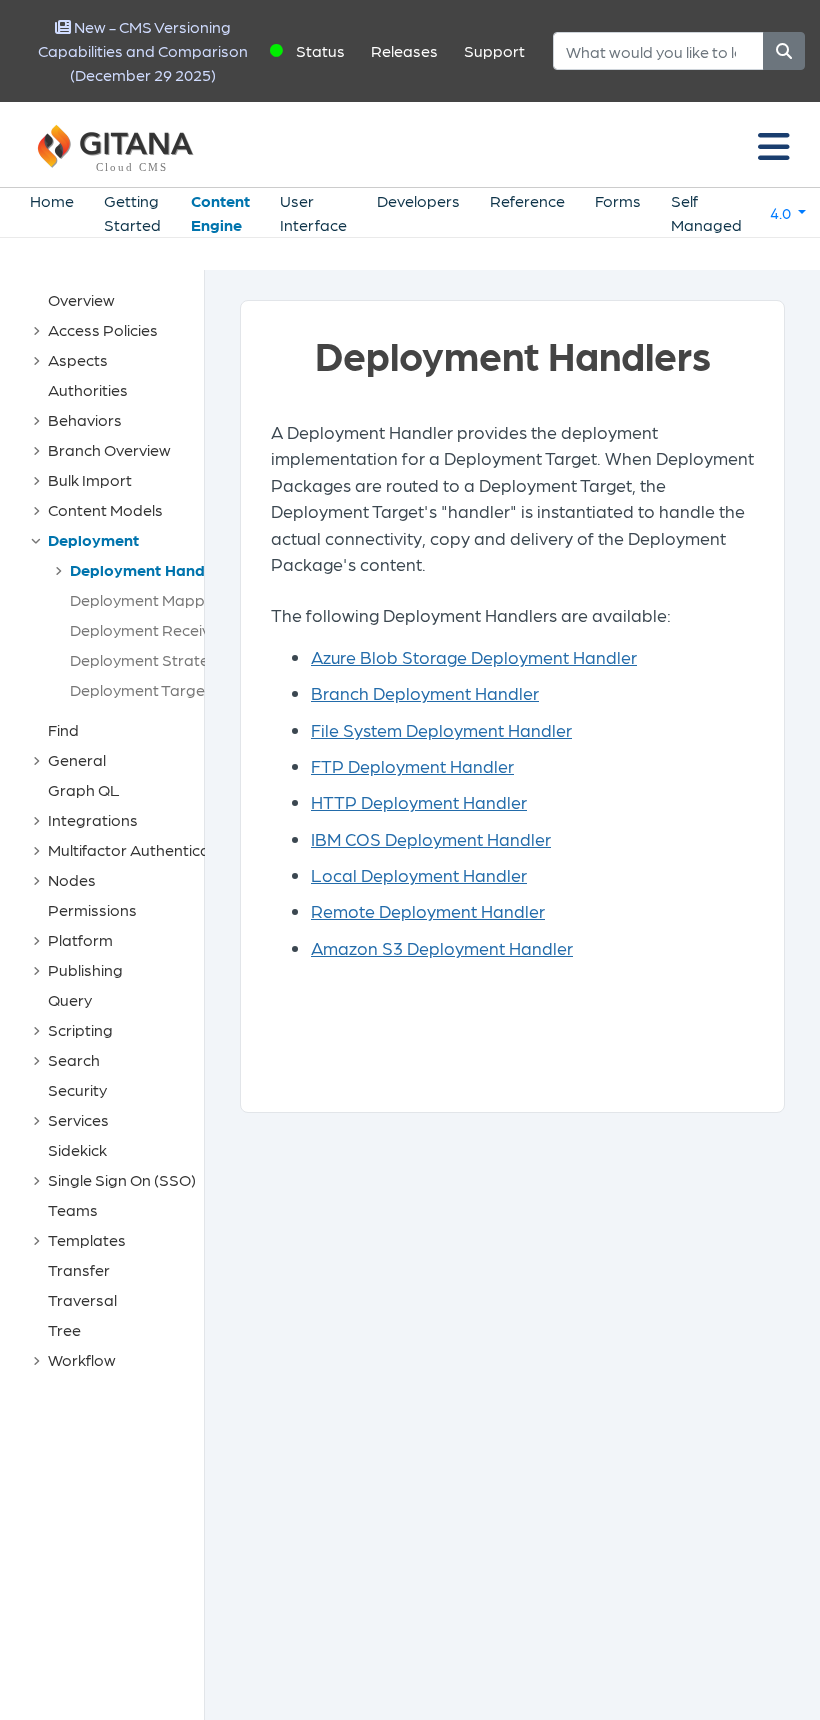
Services (78, 1119)
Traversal (82, 1299)
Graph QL (84, 789)
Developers (418, 200)
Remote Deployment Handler (428, 910)
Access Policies (103, 329)
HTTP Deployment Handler (419, 801)
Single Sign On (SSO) (122, 1179)
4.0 (782, 212)
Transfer (79, 1269)
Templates (87, 1239)
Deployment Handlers (151, 569)
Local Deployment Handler (419, 874)
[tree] (112, 830)
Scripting (80, 1029)
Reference (527, 200)
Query (70, 999)
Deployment (93, 539)
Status (320, 50)
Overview (81, 299)
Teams (73, 1209)
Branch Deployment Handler (425, 692)
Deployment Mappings (152, 599)
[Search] (784, 51)
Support (494, 50)
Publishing (85, 969)
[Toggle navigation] (774, 145)
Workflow (82, 1359)
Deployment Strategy (148, 659)
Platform (80, 939)
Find (63, 729)
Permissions (92, 909)
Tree (64, 1329)
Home (52, 200)
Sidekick (77, 1149)
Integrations (93, 819)
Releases (404, 50)
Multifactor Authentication (143, 849)
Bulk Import (90, 479)
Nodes (72, 879)
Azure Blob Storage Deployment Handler (474, 656)
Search (74, 1059)
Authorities (88, 389)
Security (77, 1089)
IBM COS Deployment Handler (431, 838)
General (77, 759)
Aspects (78, 359)
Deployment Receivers (151, 629)
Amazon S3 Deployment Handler (442, 947)
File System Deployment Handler (441, 729)
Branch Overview (109, 449)
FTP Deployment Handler (412, 765)
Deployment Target (140, 689)
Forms (618, 200)
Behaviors (85, 419)
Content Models (105, 509)
